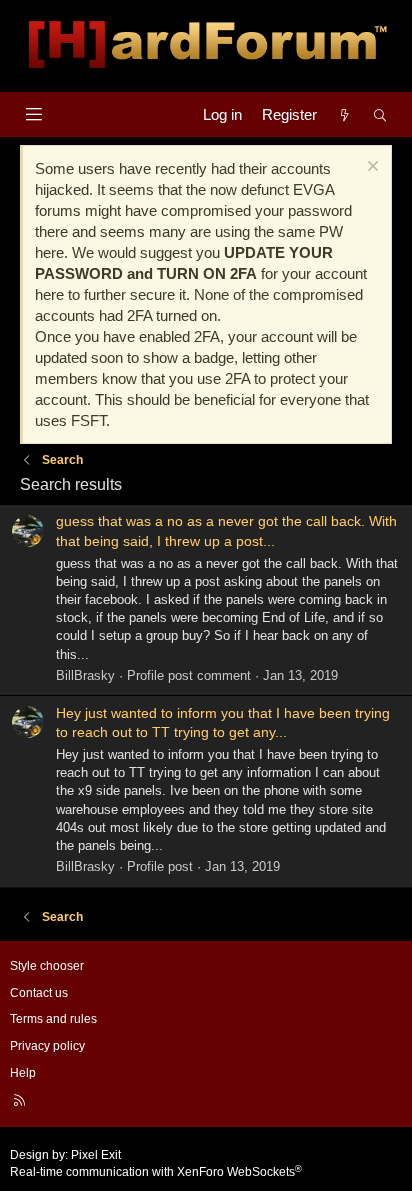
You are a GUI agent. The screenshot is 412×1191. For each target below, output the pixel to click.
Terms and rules (53, 1019)
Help (23, 1073)
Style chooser (47, 966)
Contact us (39, 993)
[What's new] (344, 114)
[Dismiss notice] (370, 168)
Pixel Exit (96, 1155)
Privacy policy (47, 1046)
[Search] (380, 114)
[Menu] (33, 114)
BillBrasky (85, 675)
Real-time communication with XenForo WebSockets (156, 1172)
